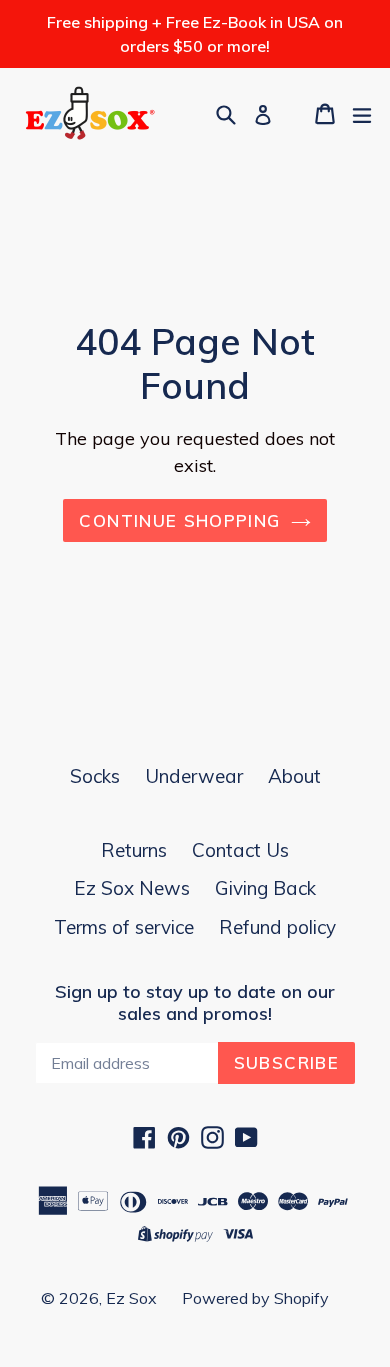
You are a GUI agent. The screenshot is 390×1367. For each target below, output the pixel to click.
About (294, 776)
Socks (95, 776)
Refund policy (277, 927)
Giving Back (265, 888)
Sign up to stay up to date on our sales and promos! (195, 1002)
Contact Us (240, 850)
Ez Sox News (132, 888)
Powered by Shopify (255, 1298)
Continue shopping (179, 520)
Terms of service (124, 927)
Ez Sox (131, 1298)
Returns (134, 850)
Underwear (194, 776)
